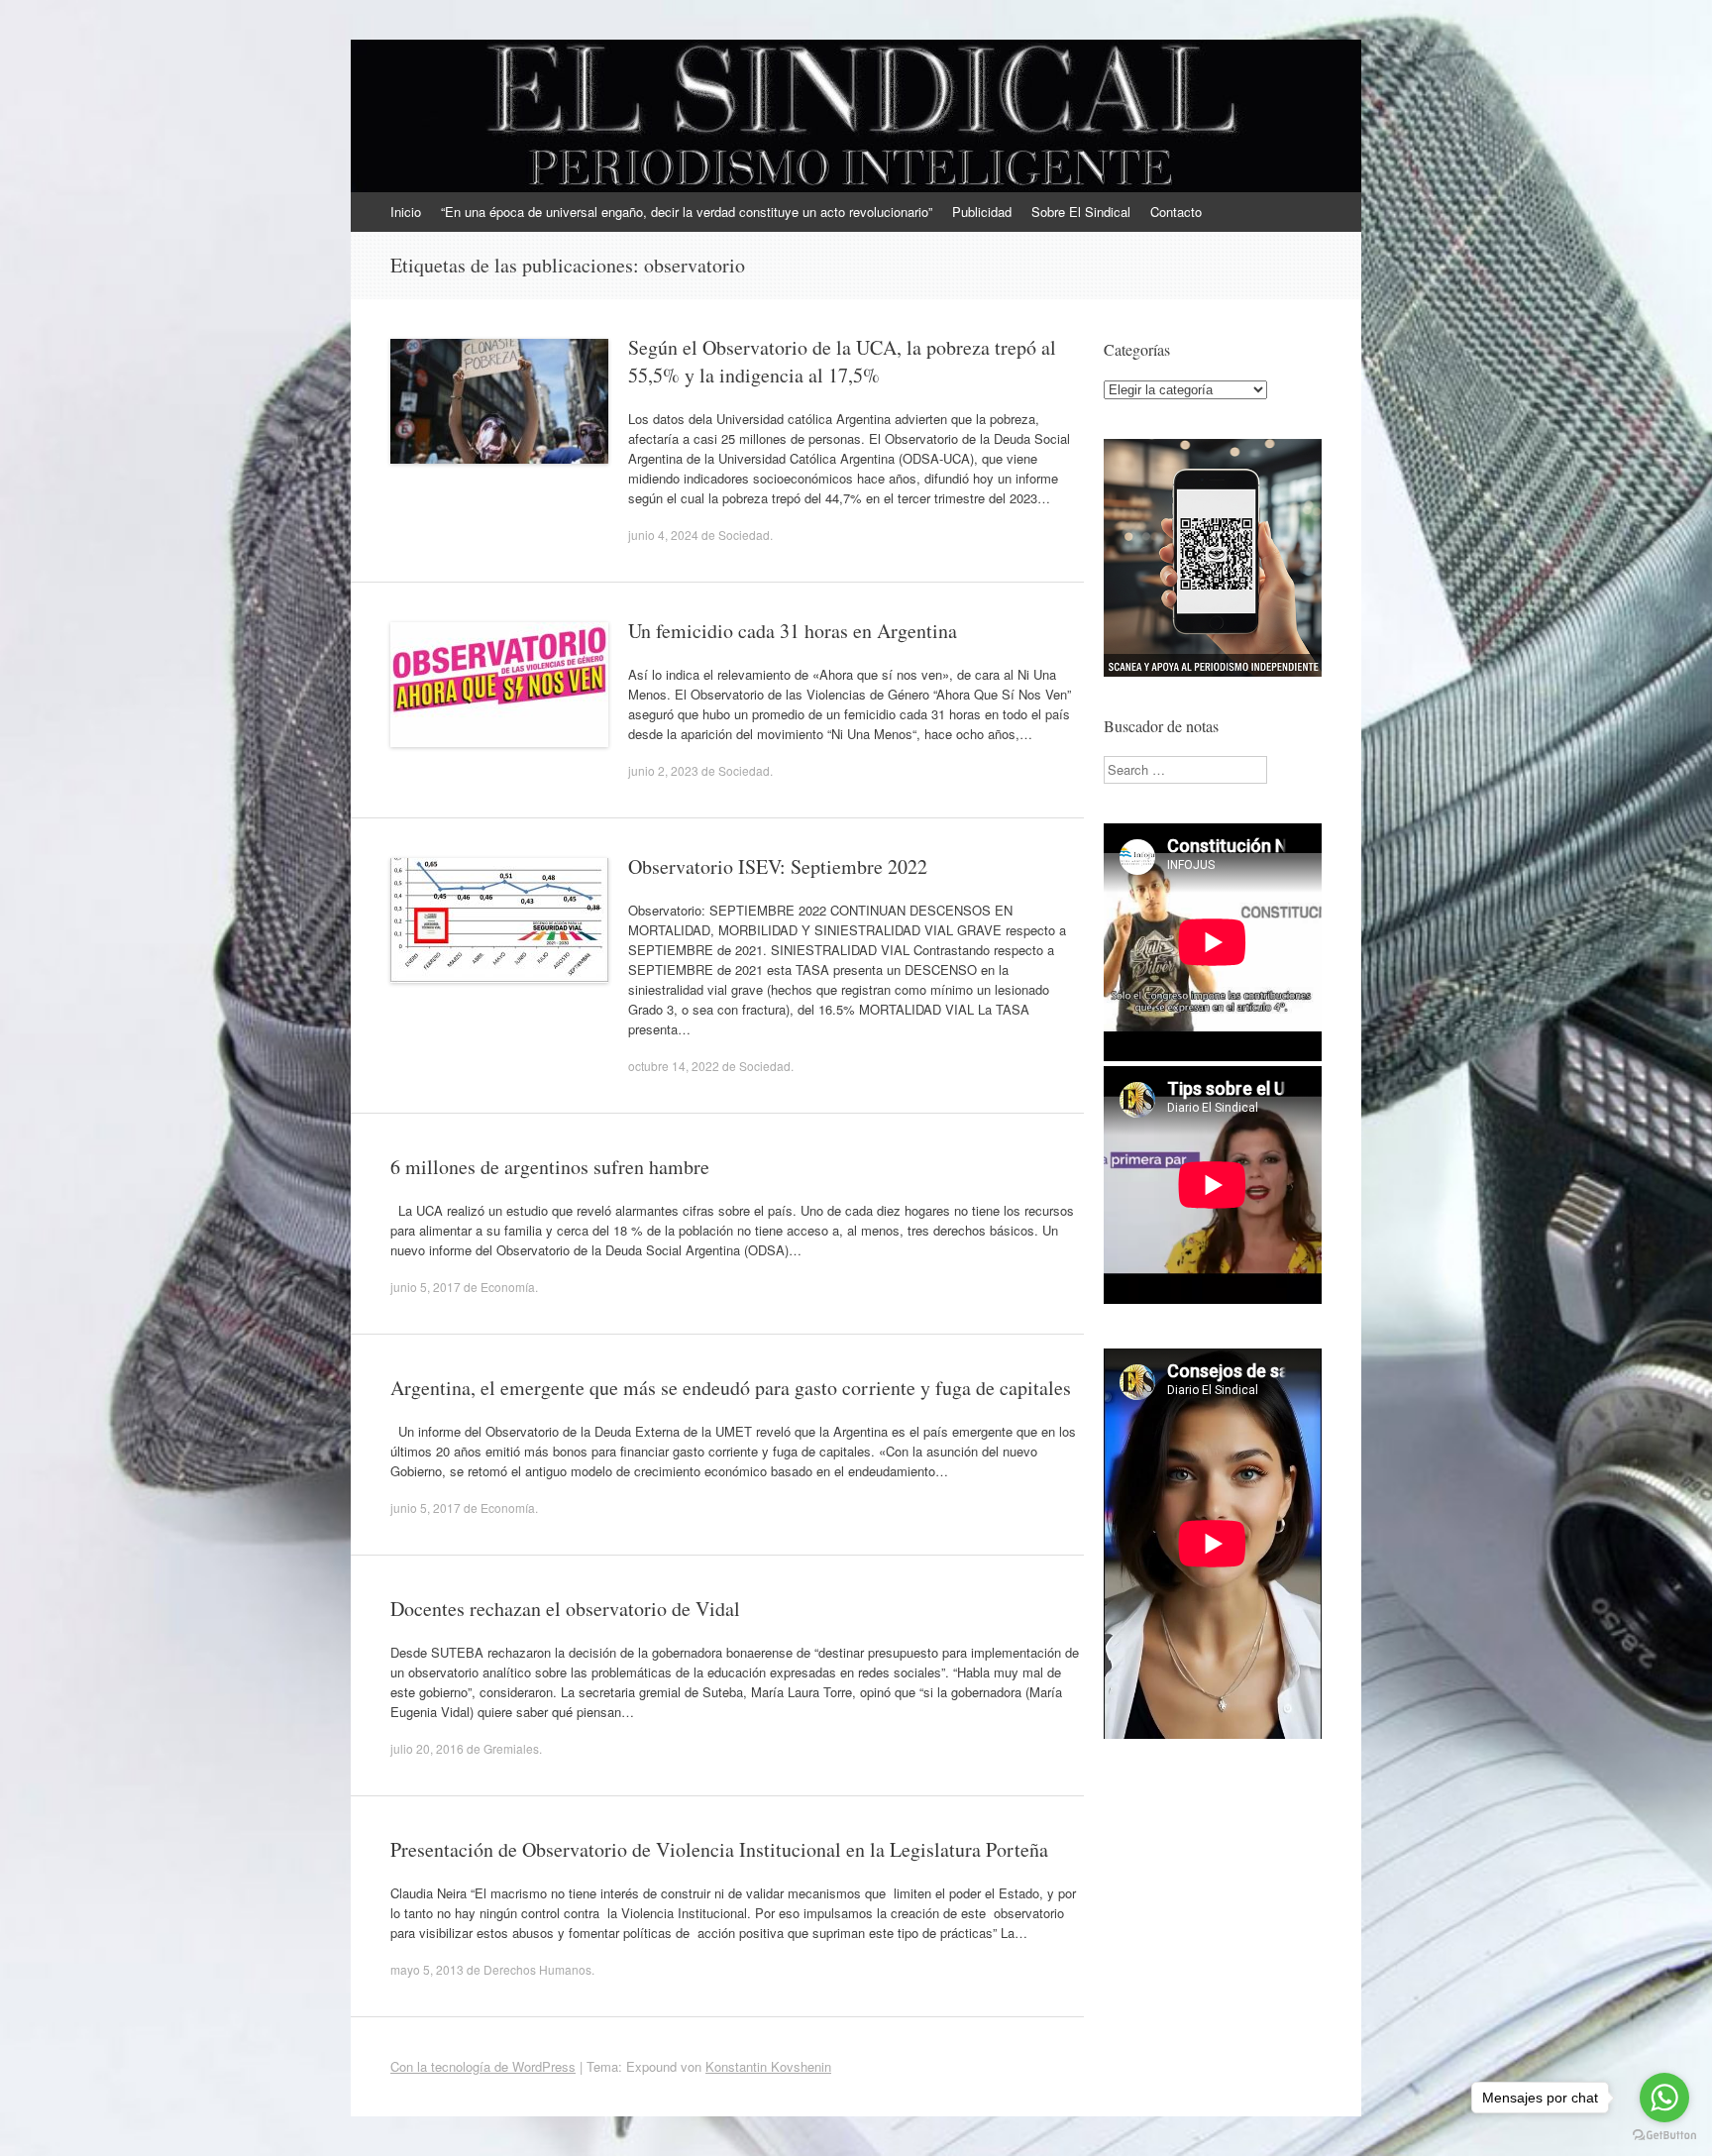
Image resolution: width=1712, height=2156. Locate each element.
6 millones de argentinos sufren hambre (550, 1167)
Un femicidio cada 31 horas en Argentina (793, 631)
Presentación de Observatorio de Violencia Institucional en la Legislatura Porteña (719, 1849)
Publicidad (982, 212)
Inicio (406, 212)
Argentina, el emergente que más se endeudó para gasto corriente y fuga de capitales (731, 1388)
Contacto (1176, 212)
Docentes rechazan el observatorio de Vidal (565, 1609)
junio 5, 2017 (426, 1287)
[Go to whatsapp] (1664, 2098)
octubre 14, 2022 (674, 1066)
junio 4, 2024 (663, 535)
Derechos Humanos (537, 1969)
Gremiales (511, 1748)
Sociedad (744, 535)
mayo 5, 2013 (427, 1969)
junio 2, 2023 (663, 770)
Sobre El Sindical (1081, 212)
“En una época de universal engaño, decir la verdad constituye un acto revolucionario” (687, 212)
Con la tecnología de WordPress (483, 2066)
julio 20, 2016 (427, 1748)
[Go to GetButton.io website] (1664, 2136)
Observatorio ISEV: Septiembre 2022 (778, 866)
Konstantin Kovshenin (768, 2066)
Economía (508, 1287)
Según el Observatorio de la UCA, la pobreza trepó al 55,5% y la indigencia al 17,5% (842, 361)
